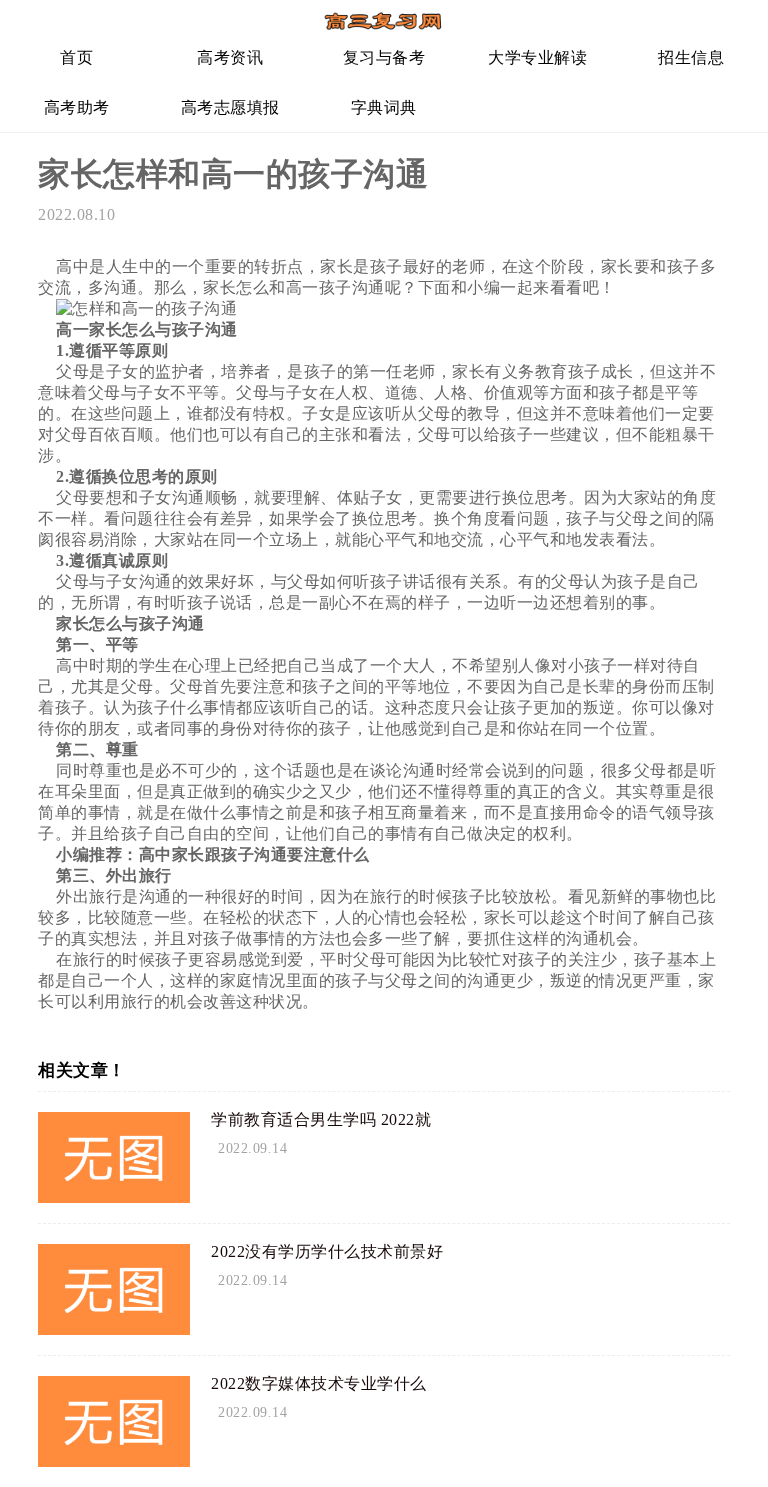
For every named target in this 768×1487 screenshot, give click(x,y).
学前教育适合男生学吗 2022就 (321, 1119)
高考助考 (77, 107)
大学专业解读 (537, 57)
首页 (76, 57)
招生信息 (691, 57)
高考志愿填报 (230, 107)
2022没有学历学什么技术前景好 (327, 1251)
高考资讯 (230, 57)
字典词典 (384, 107)
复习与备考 (384, 57)
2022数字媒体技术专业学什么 (319, 1383)
